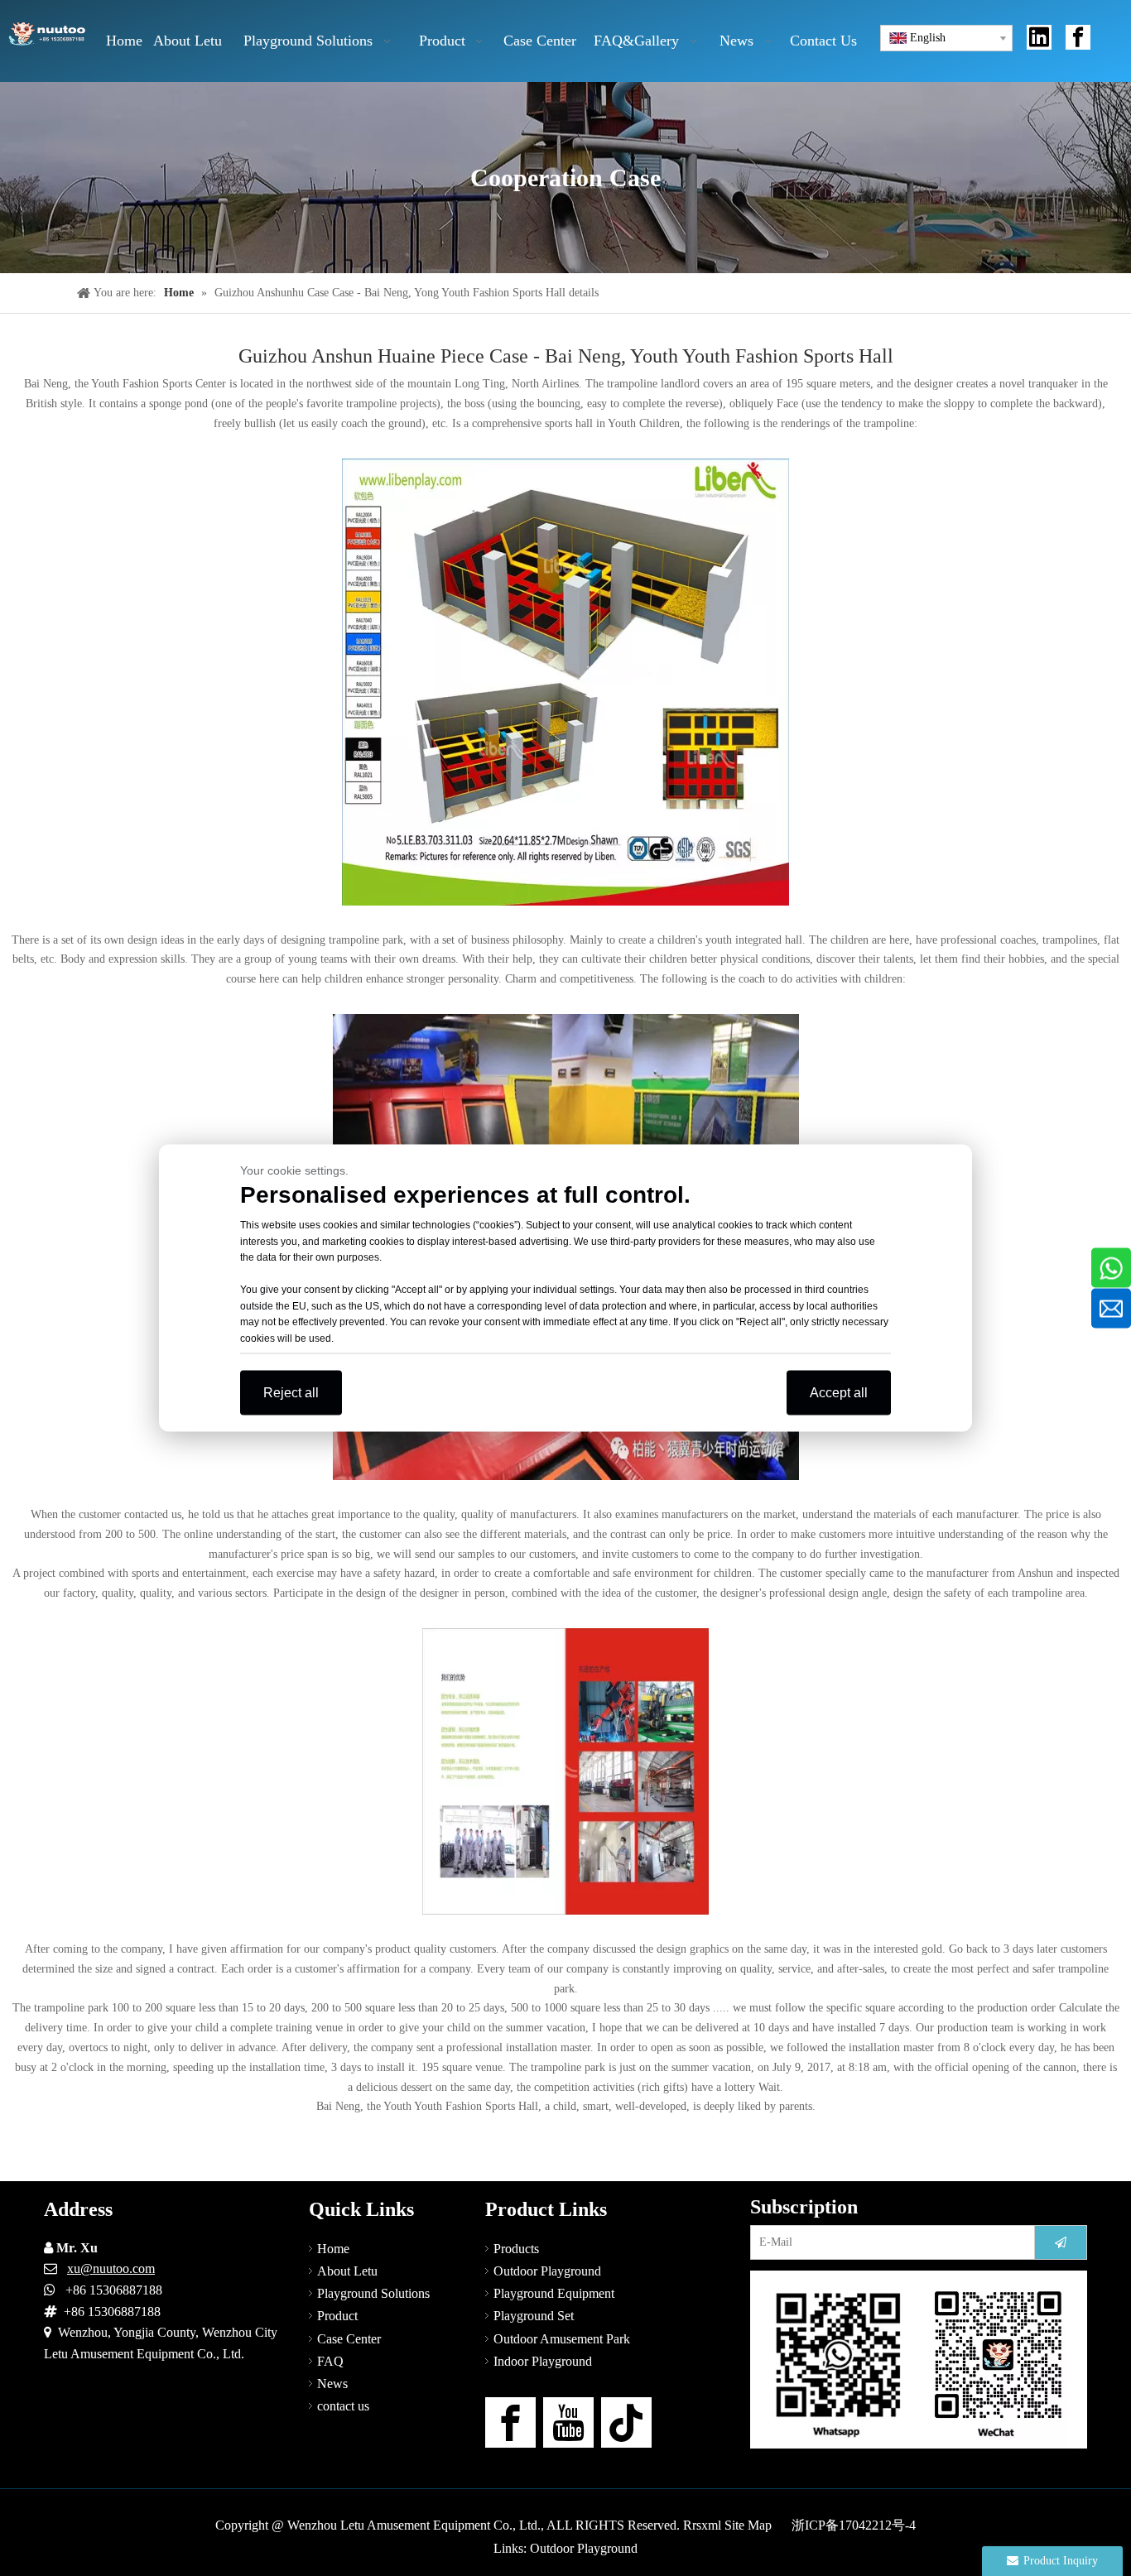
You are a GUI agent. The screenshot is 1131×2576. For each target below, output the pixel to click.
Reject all (291, 1393)
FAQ (330, 2361)
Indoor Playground (543, 2361)
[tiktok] (626, 2422)
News (332, 2384)
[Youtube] (568, 2422)
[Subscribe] (1061, 2242)
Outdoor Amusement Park (562, 2339)
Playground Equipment (554, 2293)
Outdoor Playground (547, 2271)
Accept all (839, 1393)
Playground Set (534, 2316)
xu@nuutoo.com (111, 2268)
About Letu (347, 2271)
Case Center (349, 2339)
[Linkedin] (1039, 37)
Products (516, 2249)
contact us (343, 2406)
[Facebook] (1078, 37)
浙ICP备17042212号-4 (854, 2525)
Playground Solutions (373, 2293)
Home (333, 2249)
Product (337, 2316)
